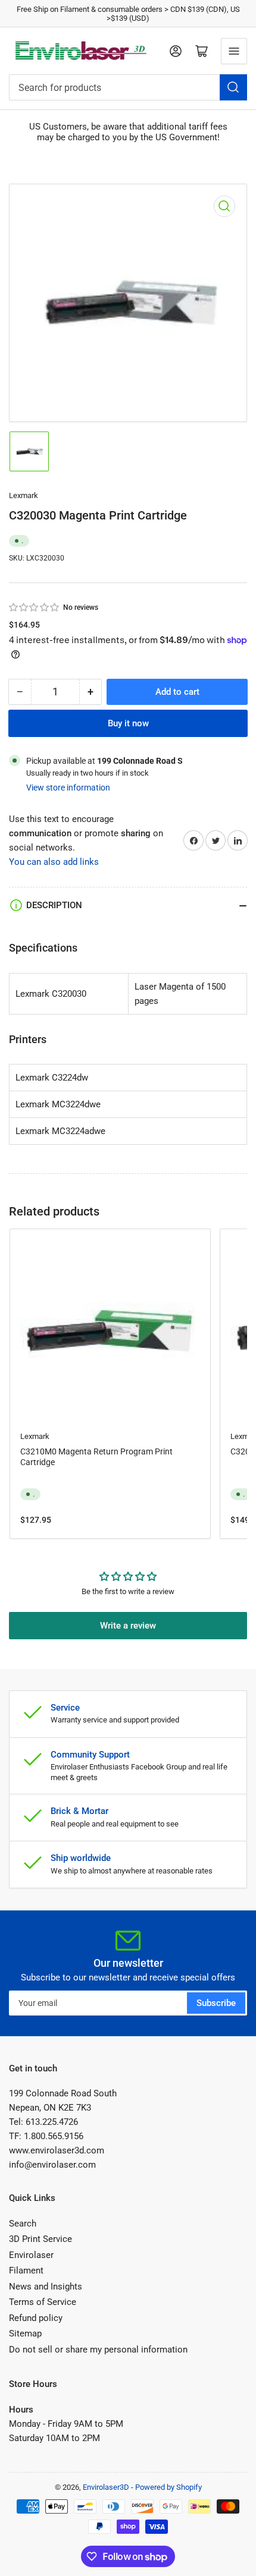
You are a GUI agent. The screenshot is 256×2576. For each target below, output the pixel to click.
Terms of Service (43, 2302)
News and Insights (46, 2287)
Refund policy (36, 2318)
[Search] (233, 87)
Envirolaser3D (106, 2487)
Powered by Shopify (168, 2487)
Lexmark (24, 495)
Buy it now (128, 723)
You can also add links (54, 862)
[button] (35, 607)
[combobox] (128, 87)
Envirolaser (31, 2255)
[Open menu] (234, 51)
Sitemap (25, 2333)
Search (23, 2224)
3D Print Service (40, 2239)
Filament (26, 2270)
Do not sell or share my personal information (98, 2350)
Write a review (128, 1626)
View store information (68, 788)
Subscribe (216, 2003)
